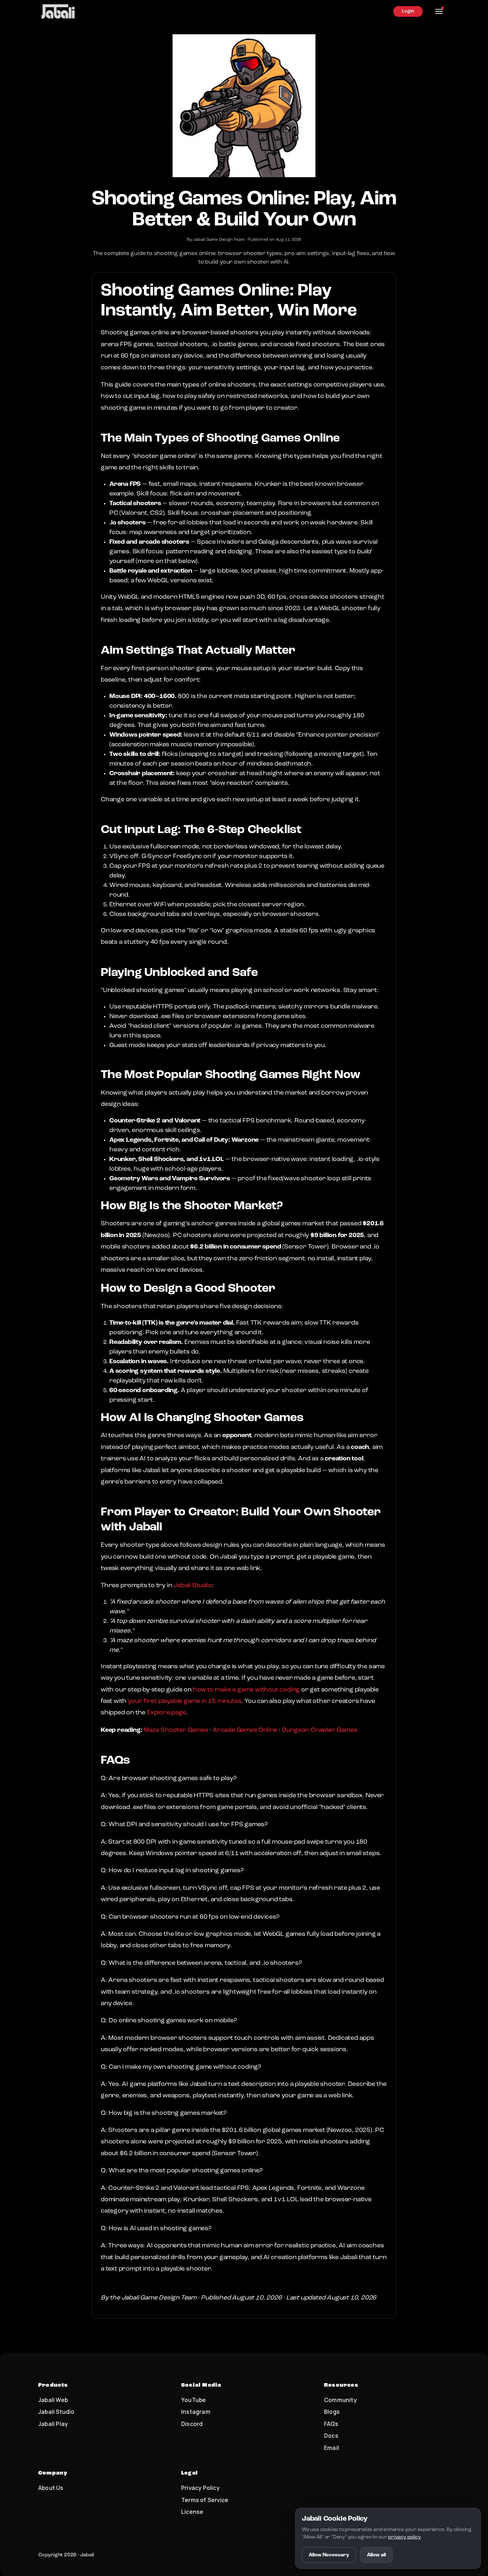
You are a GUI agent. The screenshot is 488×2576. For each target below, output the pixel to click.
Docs (331, 2436)
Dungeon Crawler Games (320, 1730)
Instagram (196, 2412)
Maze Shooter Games (176, 1730)
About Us (51, 2488)
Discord (192, 2424)
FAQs (331, 2424)
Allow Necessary (329, 2555)
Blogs (332, 2412)
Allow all (376, 2555)
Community (340, 2400)
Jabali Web (53, 2400)
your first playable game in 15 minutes (185, 1701)
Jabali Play (53, 2424)
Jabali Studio (192, 1585)
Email (332, 2448)
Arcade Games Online (245, 1730)
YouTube (193, 2400)
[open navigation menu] (439, 11)
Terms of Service (205, 2500)
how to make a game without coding (246, 1690)
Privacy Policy (200, 2488)
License (192, 2512)
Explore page (166, 1713)
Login (408, 11)
